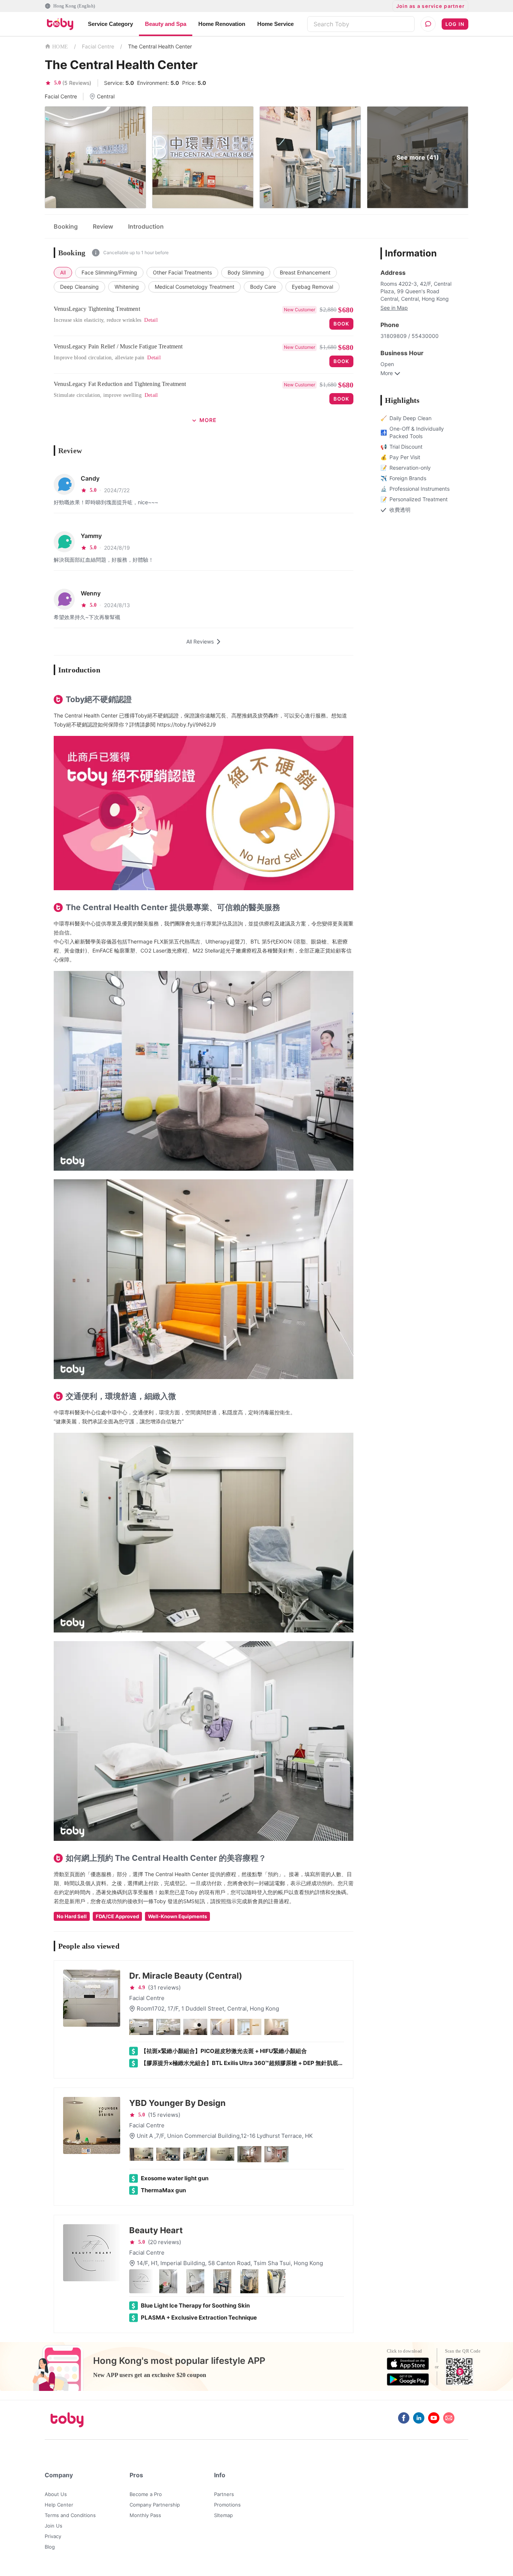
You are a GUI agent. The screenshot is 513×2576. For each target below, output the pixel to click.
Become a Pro (146, 2494)
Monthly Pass (145, 2515)
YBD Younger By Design (177, 2103)
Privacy (53, 2536)
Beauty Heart (156, 2230)
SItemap (223, 2515)
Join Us (54, 2526)
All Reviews (200, 641)
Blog (50, 2547)
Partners (224, 2494)
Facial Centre (98, 46)
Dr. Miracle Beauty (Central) (186, 1976)
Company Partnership (155, 2505)
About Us (56, 2494)
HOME (60, 47)
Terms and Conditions (70, 2515)
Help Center (59, 2505)
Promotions (227, 2505)
